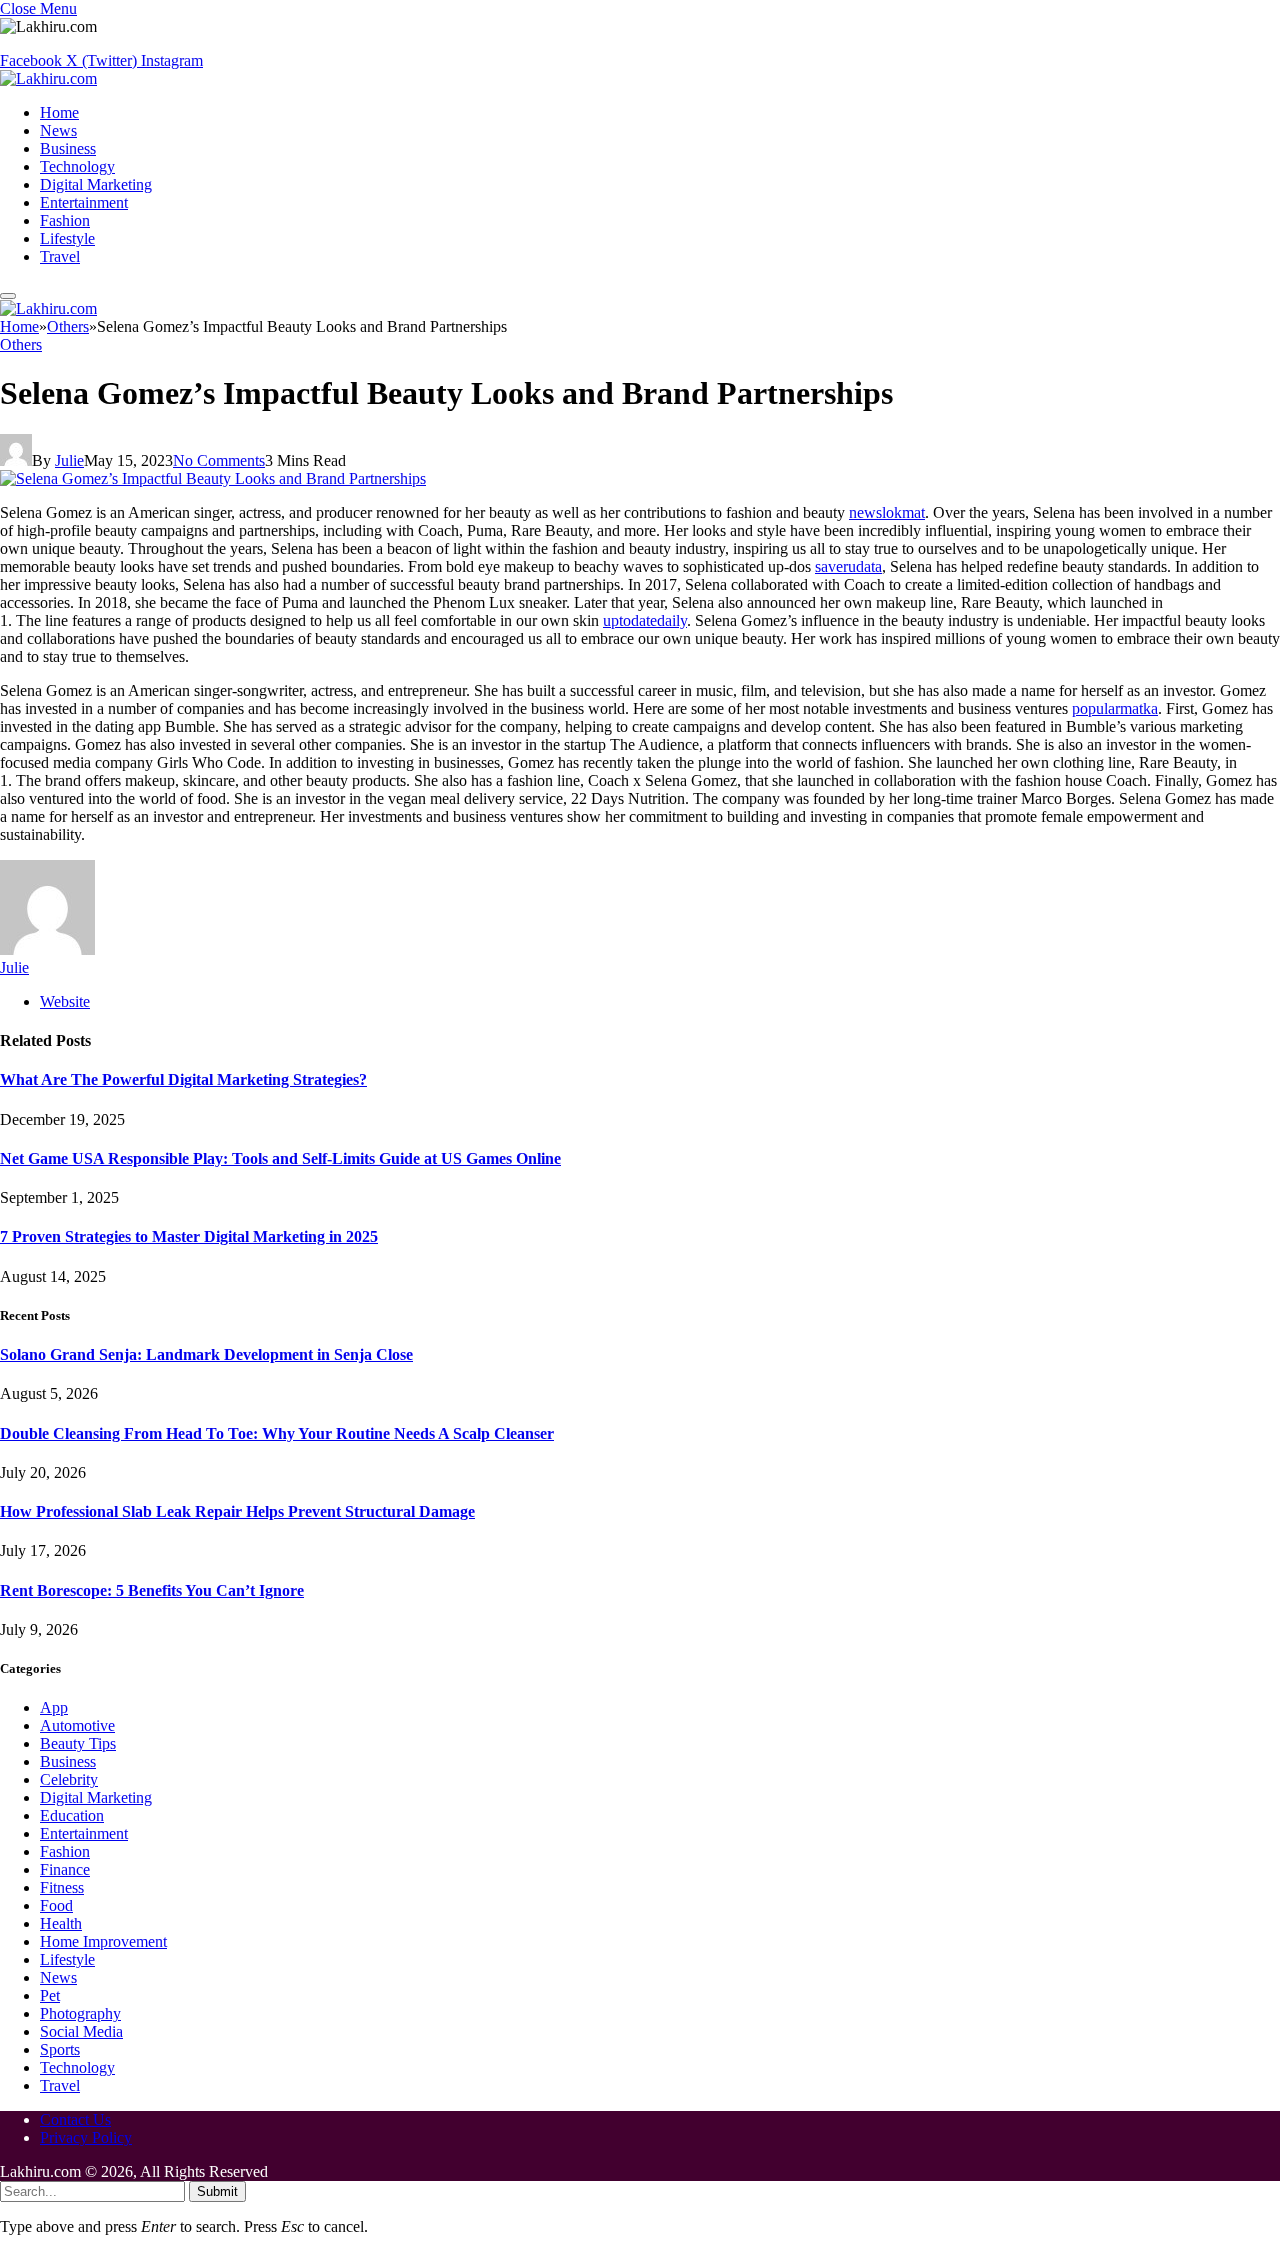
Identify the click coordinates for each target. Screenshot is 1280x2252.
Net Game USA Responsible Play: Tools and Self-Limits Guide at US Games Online (280, 1158)
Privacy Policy (86, 2137)
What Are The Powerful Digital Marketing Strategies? (183, 1079)
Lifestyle (67, 238)
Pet (50, 1995)
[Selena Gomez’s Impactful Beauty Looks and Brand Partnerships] (213, 478)
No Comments (219, 460)
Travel (60, 256)
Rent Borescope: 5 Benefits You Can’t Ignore (152, 1590)
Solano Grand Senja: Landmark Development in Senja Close (206, 1354)
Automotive (77, 1725)
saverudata (848, 566)
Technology (77, 166)
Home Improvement (103, 1941)
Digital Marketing (96, 184)
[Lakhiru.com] (48, 78)
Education (72, 1815)
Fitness (62, 1887)
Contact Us (75, 2119)
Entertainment (84, 202)
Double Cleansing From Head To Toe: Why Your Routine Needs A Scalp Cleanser (277, 1433)
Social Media (81, 2031)
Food (56, 1905)
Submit (217, 2191)
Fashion (65, 220)
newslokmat (887, 512)
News (58, 130)
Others (21, 344)
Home (59, 112)
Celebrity (69, 1779)
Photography (80, 2013)
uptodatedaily (645, 620)
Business (68, 148)
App (54, 1707)
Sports (60, 2049)
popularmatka (1115, 708)
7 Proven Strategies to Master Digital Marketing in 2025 (189, 1236)
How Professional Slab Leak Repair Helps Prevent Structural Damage (237, 1511)
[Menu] (8, 296)
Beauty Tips (78, 1743)
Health (61, 1923)
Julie (69, 460)
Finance (65, 1869)
